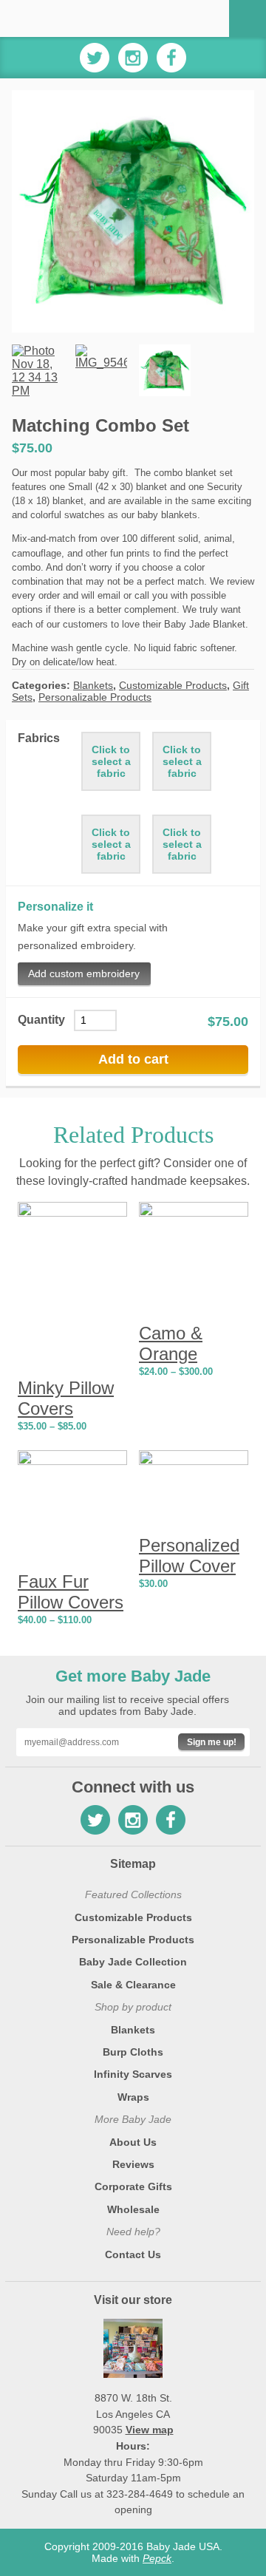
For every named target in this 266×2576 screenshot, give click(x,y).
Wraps (133, 2097)
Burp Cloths (133, 2052)
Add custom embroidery (84, 973)
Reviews (133, 2164)
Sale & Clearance (133, 1985)
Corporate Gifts (133, 2186)
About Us (133, 2142)
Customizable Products (173, 685)
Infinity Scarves (133, 2074)
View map (150, 2430)
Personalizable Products (95, 697)
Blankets (93, 685)
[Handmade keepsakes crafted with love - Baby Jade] (72, 18)
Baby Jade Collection (133, 1962)
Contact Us (133, 2254)
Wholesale (133, 2209)
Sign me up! (212, 1742)
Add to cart (133, 1059)
